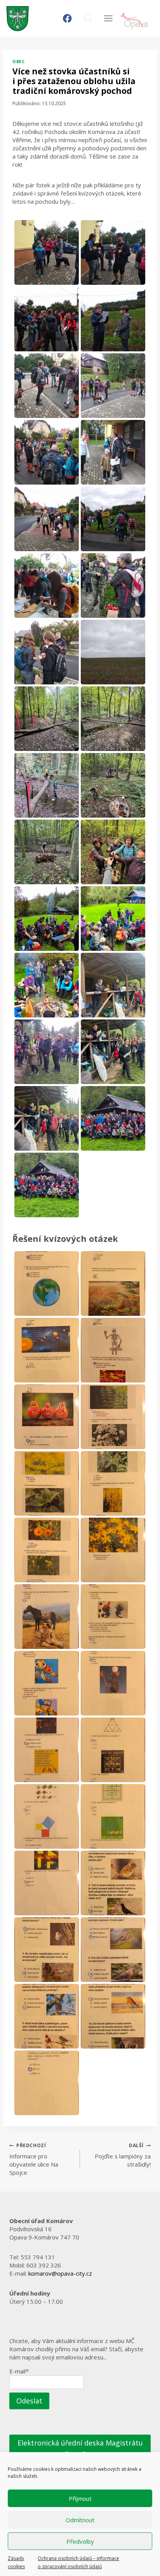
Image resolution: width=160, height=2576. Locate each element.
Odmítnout (80, 2520)
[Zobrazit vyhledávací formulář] (88, 19)
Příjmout (80, 2498)
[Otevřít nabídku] (108, 19)
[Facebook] (67, 19)
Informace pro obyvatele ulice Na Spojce (34, 2159)
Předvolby (80, 2541)
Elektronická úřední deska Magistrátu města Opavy (80, 2448)
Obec (18, 62)
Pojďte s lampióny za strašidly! (123, 2155)
